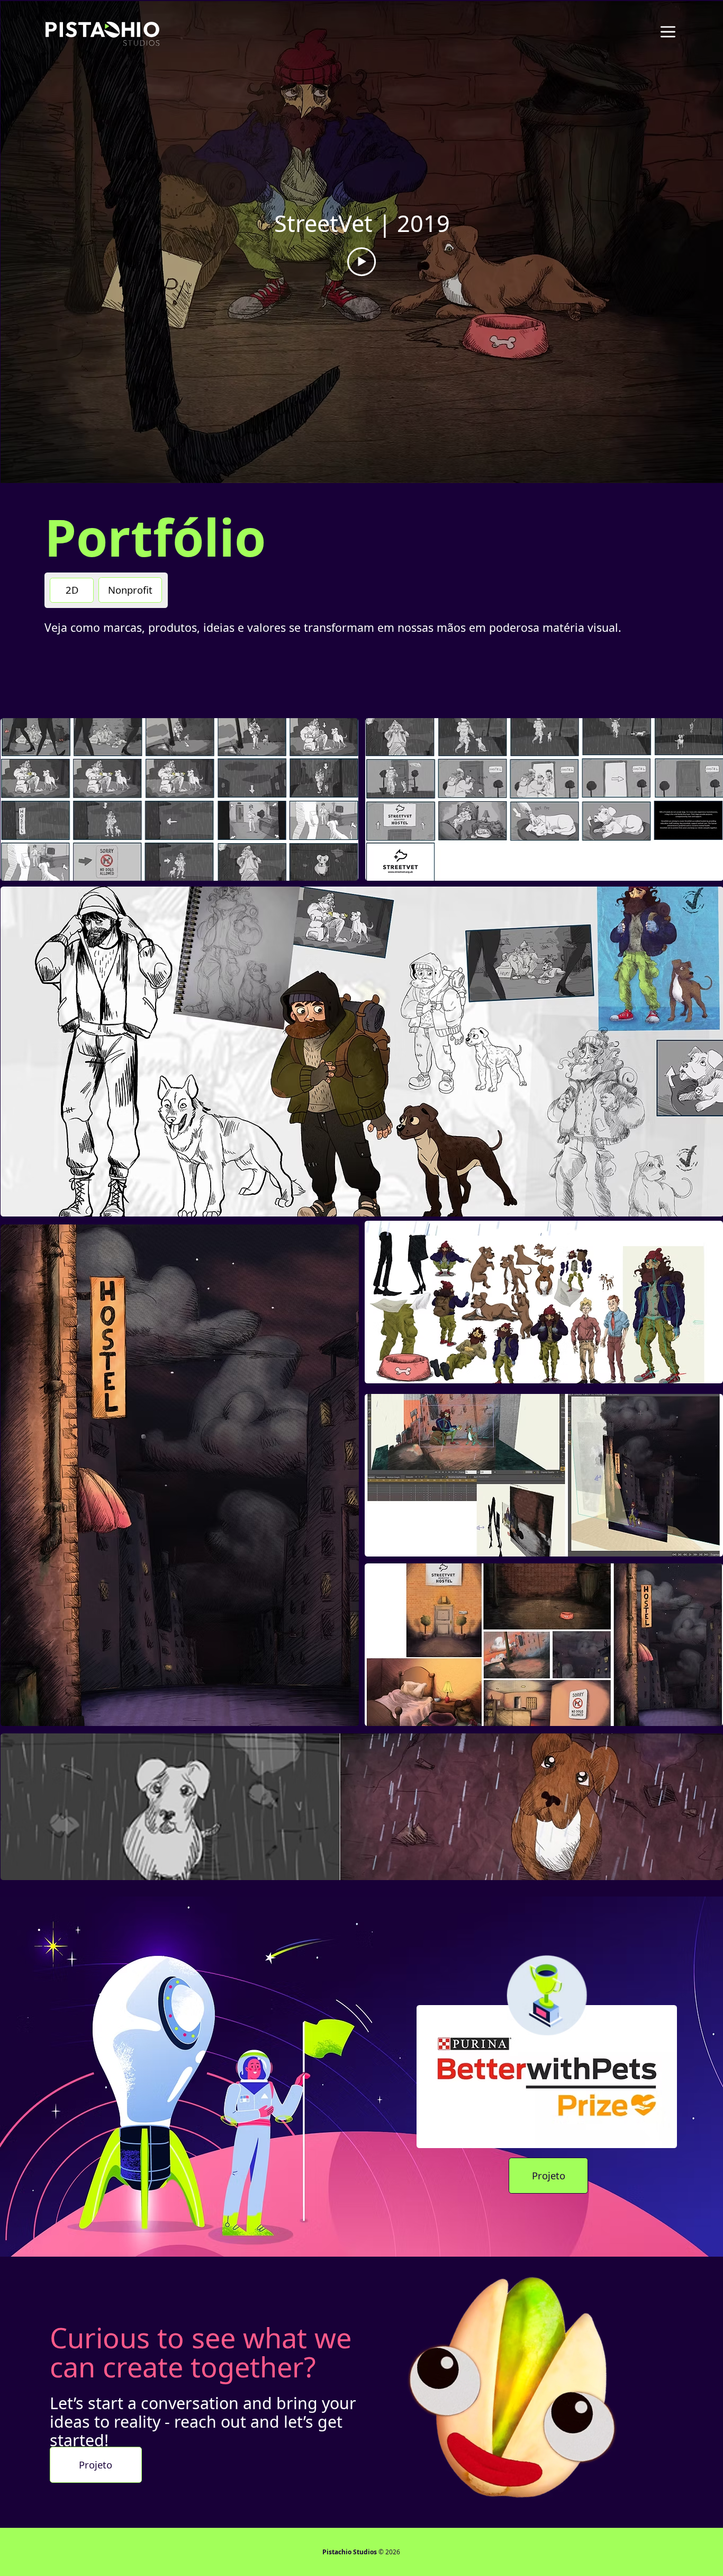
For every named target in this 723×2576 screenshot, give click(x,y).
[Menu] (668, 32)
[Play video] (361, 262)
